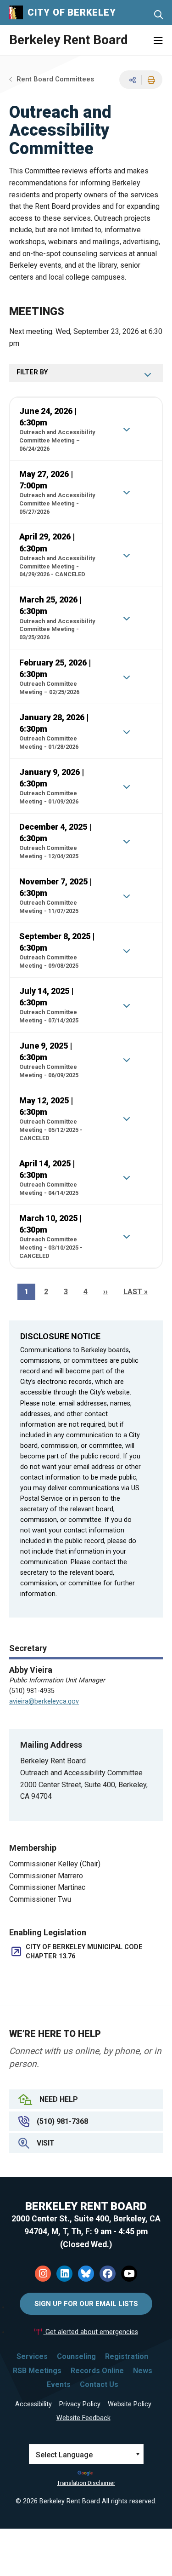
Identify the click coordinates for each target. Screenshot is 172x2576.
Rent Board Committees (55, 79)
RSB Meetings (37, 2371)
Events (59, 2384)
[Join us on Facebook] (108, 2274)
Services (32, 2356)
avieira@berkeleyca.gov (44, 1701)
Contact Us (99, 2384)
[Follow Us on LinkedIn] (64, 2274)
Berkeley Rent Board (69, 40)
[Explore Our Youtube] (129, 2274)
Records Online (97, 2371)
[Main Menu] (158, 41)
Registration (127, 2356)
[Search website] (158, 15)
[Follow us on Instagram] (43, 2274)
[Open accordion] (126, 429)
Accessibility (33, 2404)
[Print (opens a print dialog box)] (150, 80)
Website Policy (130, 2404)
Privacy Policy (80, 2404)
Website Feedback (83, 2418)
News (143, 2371)
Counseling (76, 2356)
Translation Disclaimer (86, 2483)
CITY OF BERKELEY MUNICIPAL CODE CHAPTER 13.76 (84, 1952)
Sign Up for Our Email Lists (86, 2304)
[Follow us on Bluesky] (86, 2274)
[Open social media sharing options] (131, 80)
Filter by (32, 372)
